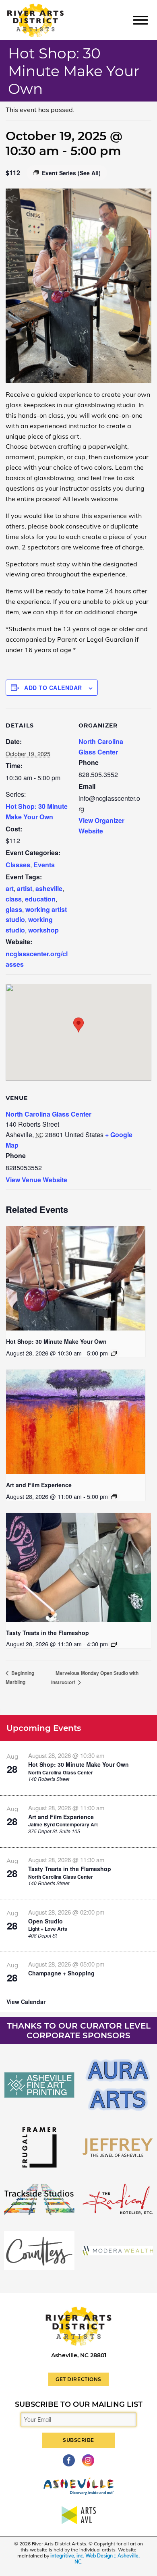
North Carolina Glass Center (49, 1114)
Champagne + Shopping (61, 1973)
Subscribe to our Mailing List (79, 2404)
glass (14, 909)
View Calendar (26, 2002)
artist (25, 888)
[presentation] (76, 1278)
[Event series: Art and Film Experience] (114, 1497)
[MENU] (140, 20)
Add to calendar (53, 688)
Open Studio (45, 1921)
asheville (49, 888)
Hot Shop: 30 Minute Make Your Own (56, 1341)
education (40, 899)
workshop (43, 930)
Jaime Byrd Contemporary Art (63, 1824)
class (14, 899)
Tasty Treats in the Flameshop (48, 1633)
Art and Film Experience (39, 1485)
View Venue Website (36, 1180)
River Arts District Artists (47, 7)
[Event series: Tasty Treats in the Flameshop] (114, 1644)
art (10, 888)
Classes (18, 865)
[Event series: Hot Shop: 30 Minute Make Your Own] (114, 1353)
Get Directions (78, 2379)
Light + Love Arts (48, 1929)
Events (44, 865)
